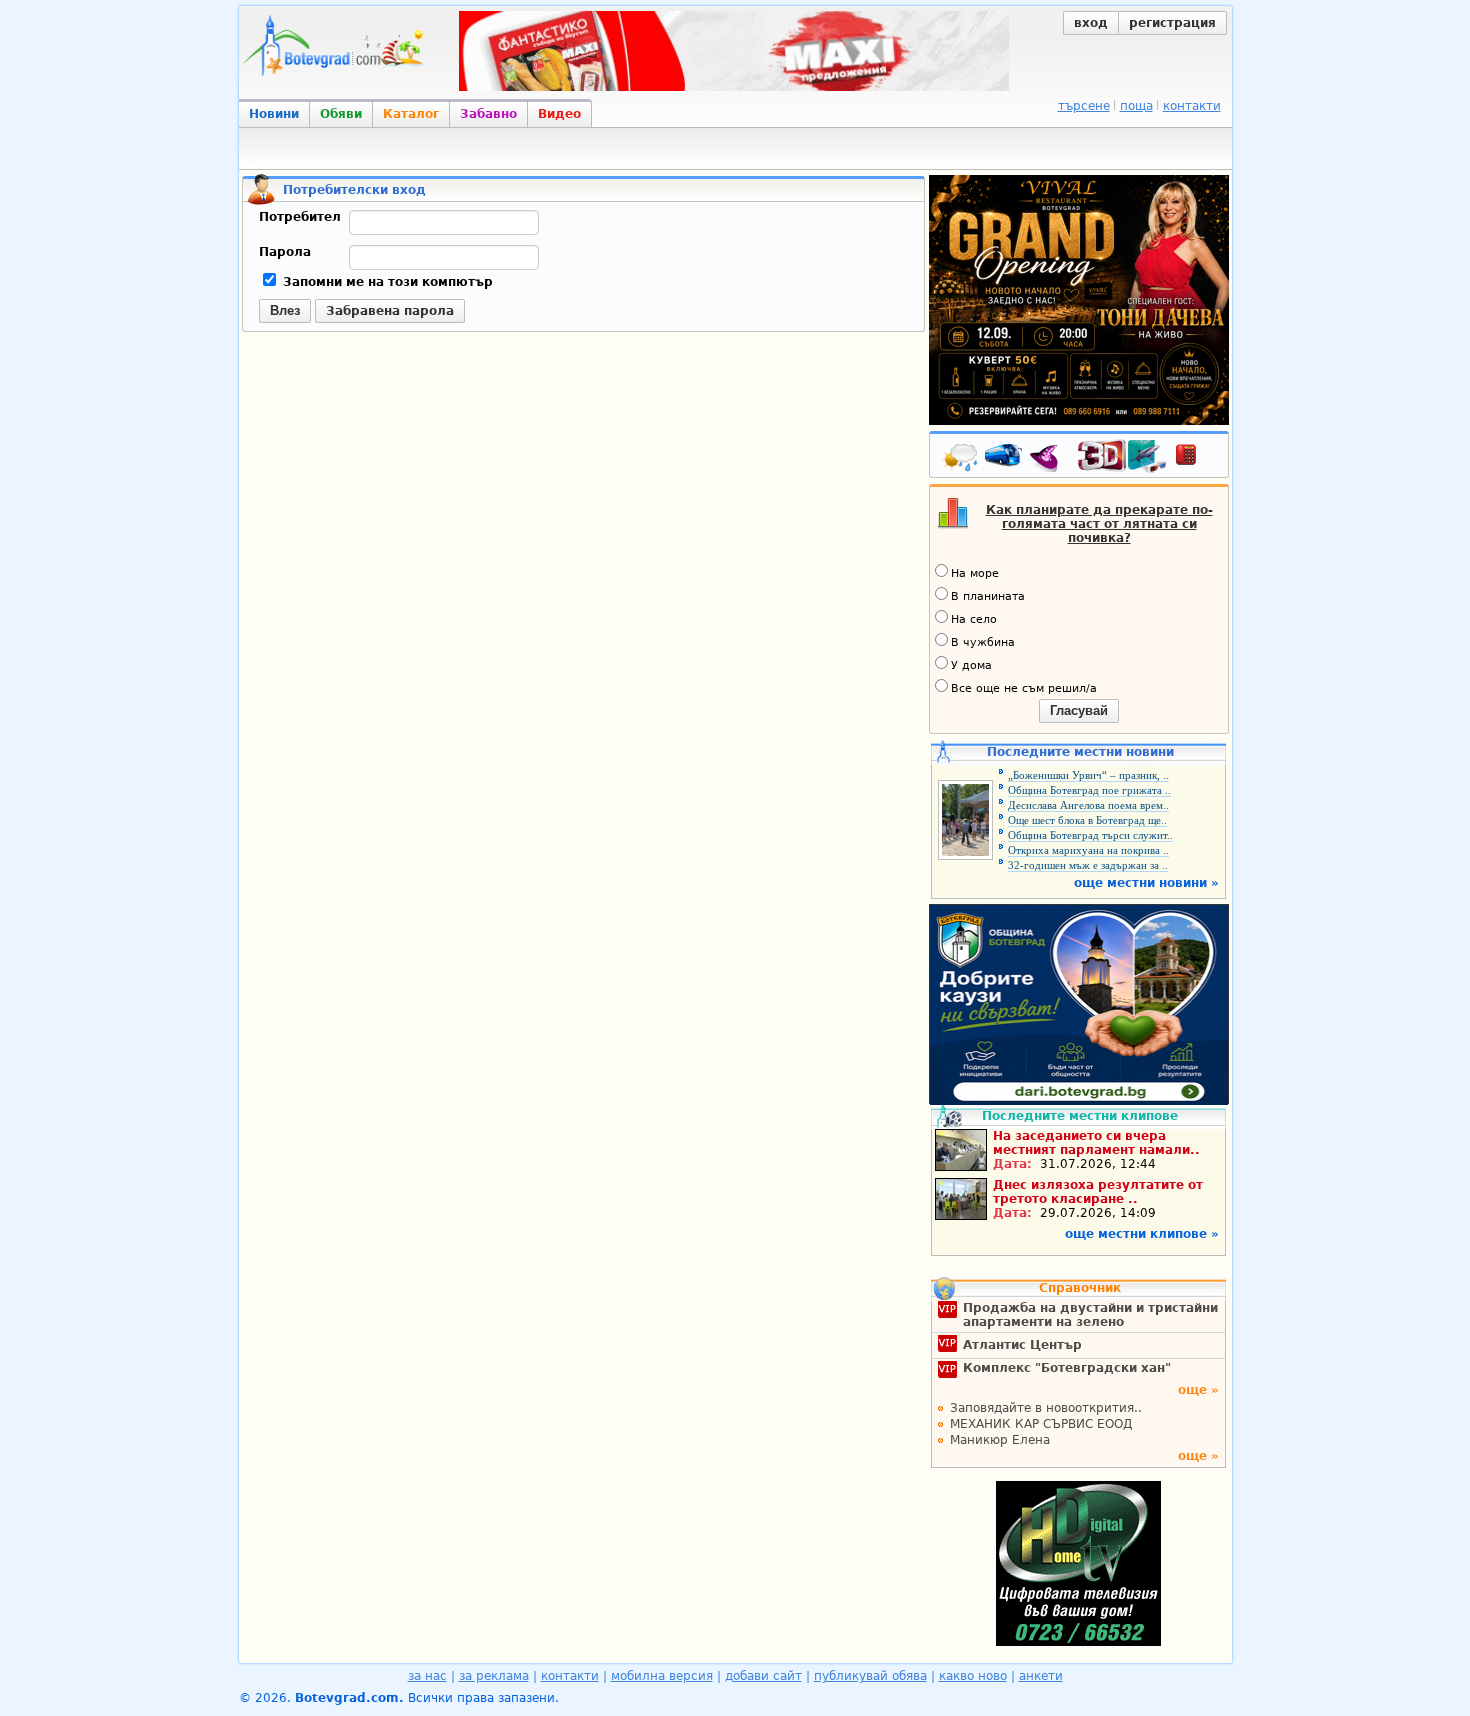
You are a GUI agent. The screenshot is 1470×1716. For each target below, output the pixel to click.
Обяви (341, 114)
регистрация (1172, 23)
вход (1091, 23)
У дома (971, 665)
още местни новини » (1146, 883)
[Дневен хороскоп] (1049, 459)
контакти (1192, 106)
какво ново (973, 1676)
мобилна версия (662, 1676)
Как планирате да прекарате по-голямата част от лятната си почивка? (1099, 524)
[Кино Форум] (1122, 456)
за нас (427, 1676)
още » (1198, 1390)
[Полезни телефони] (1196, 459)
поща (1136, 106)
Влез (285, 310)
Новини (274, 114)
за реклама (494, 1676)
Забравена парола (390, 311)
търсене (1084, 106)
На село (974, 619)
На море (975, 573)
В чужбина (983, 642)
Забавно (488, 114)
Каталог (411, 114)
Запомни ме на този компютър (386, 282)
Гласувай (1079, 710)
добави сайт (763, 1676)
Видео (559, 114)
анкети (1041, 1676)
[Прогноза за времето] (961, 459)
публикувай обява (870, 1676)
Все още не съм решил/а (1024, 688)
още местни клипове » (1142, 1234)
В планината (988, 596)
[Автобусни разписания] (1005, 459)
